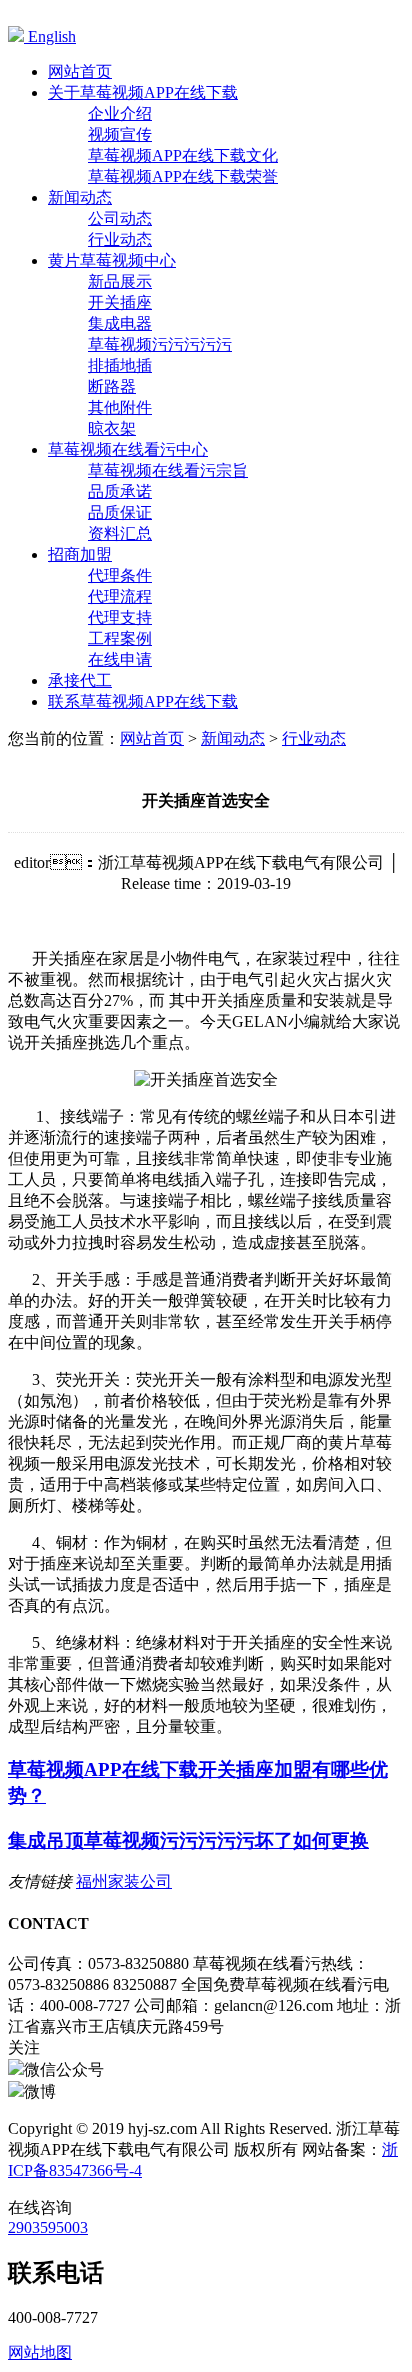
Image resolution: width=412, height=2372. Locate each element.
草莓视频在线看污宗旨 (168, 470)
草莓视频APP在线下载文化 (183, 155)
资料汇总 (120, 533)
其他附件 (120, 407)
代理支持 (120, 617)
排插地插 (120, 365)
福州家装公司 (124, 1881)
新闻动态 (233, 738)
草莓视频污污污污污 (160, 344)
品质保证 (120, 512)
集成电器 (120, 323)
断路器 (112, 386)
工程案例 (120, 638)
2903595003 (48, 2227)
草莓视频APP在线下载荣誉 (183, 176)
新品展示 (120, 281)
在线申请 (120, 659)
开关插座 (120, 302)
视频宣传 (120, 134)
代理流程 (120, 596)
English (50, 36)
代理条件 (120, 575)
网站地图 (40, 2352)
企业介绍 (120, 113)
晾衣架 (112, 428)
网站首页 (152, 738)
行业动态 (120, 239)
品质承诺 (120, 491)
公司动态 (120, 218)
